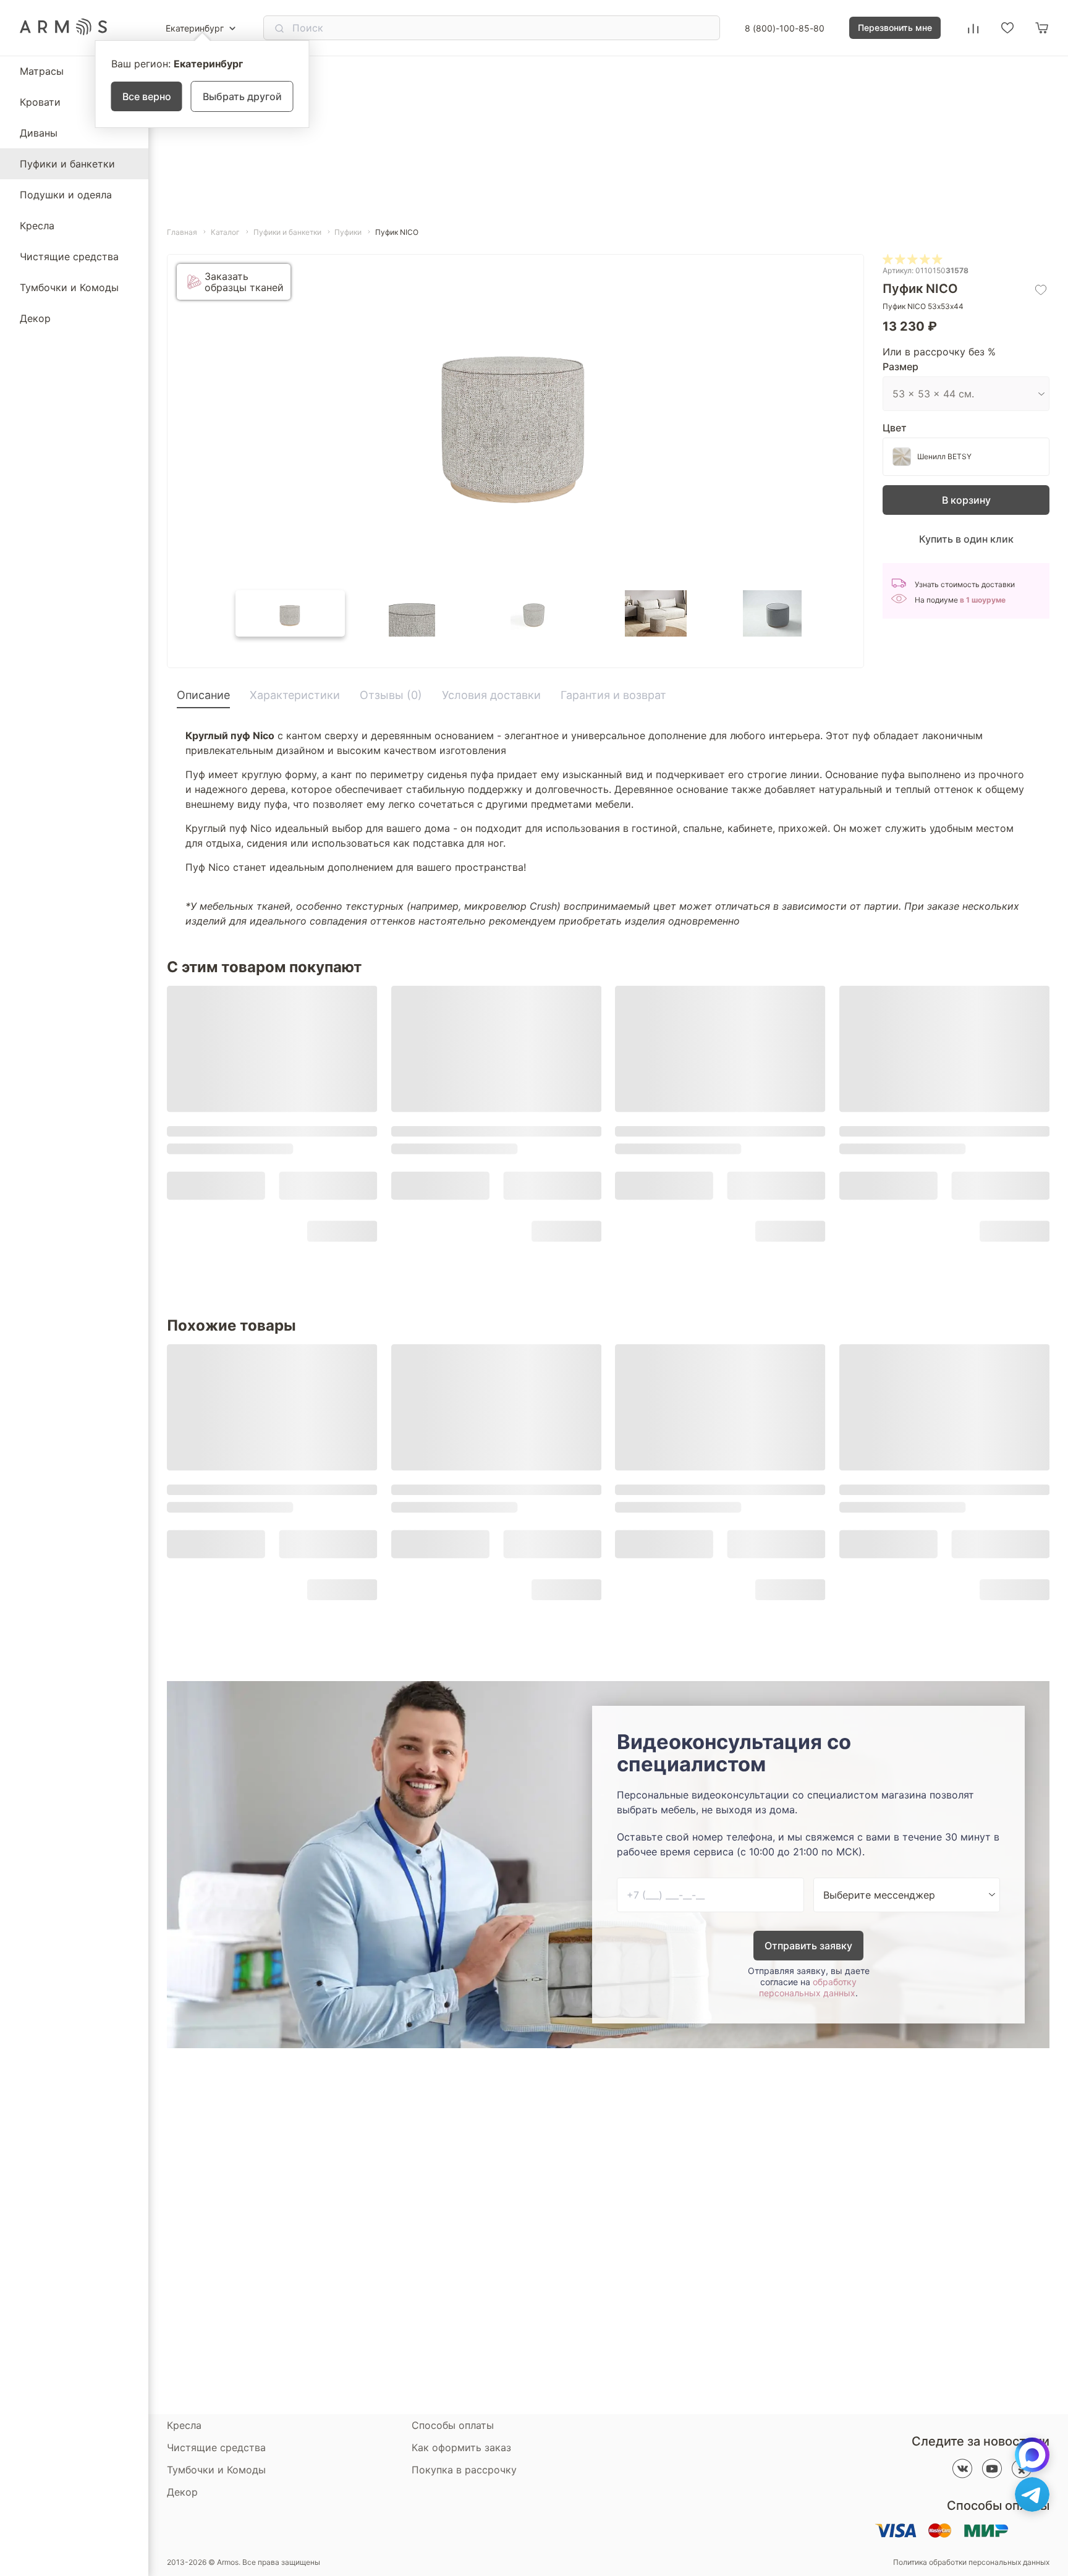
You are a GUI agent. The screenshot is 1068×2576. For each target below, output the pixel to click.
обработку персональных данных (808, 1987)
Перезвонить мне (895, 28)
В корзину (966, 500)
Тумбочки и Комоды (69, 287)
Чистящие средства (69, 256)
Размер (901, 366)
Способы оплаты (453, 2425)
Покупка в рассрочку (464, 2470)
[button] (290, 613)
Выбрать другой (242, 96)
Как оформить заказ (461, 2447)
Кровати (40, 102)
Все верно (147, 96)
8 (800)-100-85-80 (785, 28)
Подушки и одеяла (66, 195)
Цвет (895, 428)
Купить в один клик (966, 539)
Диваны (39, 133)
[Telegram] (1032, 2494)
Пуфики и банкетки (67, 164)
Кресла (37, 226)
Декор (35, 318)
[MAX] (1032, 2455)
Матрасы (42, 71)
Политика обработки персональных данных (971, 2562)
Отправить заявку (808, 1946)
